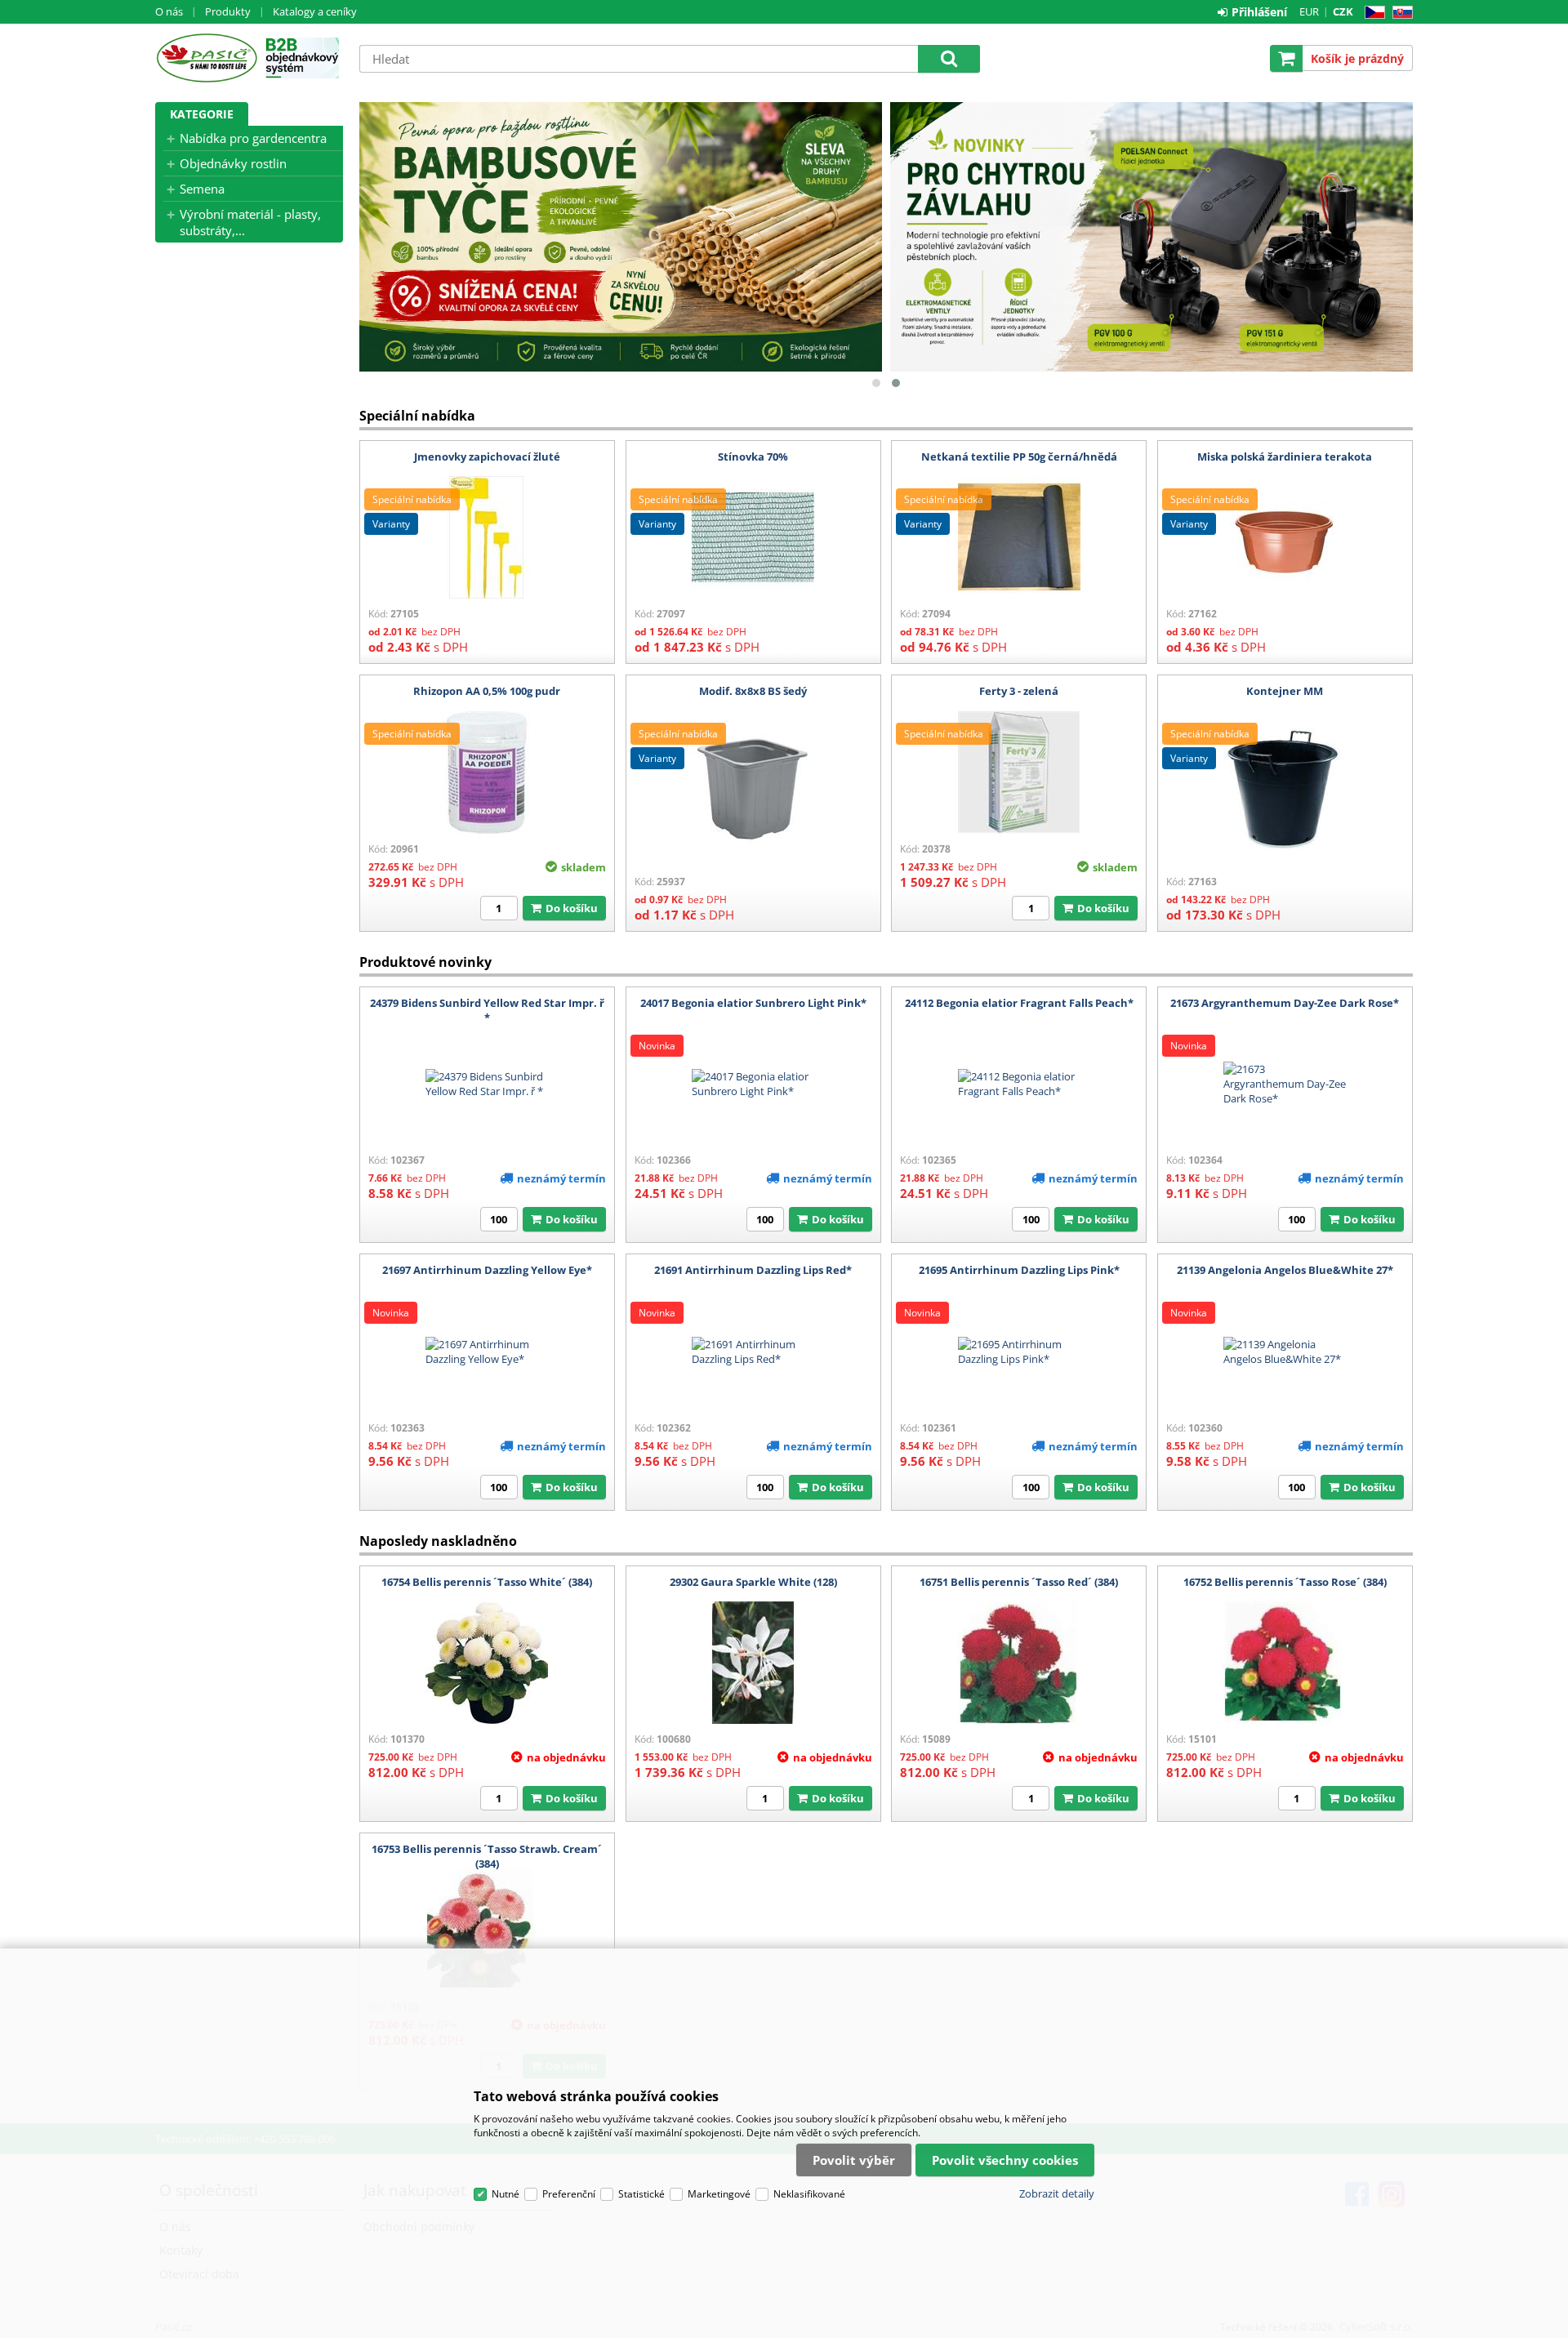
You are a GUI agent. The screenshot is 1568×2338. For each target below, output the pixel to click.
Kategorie (202, 114)
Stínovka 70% (753, 456)
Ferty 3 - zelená (1019, 691)
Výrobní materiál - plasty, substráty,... (250, 222)
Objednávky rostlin (233, 163)
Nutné (506, 2194)
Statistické (641, 2194)
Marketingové (719, 2194)
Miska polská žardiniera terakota (1285, 456)
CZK (1343, 11)
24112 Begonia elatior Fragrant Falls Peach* (1019, 1003)
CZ (1372, 13)
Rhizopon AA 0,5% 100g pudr (487, 691)
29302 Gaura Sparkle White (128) (753, 1582)
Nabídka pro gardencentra (253, 138)
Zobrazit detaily (1057, 2193)
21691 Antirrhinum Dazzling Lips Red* (753, 1270)
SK (1399, 13)
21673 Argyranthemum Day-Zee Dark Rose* (1285, 1003)
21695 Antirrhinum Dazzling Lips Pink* (1019, 1270)
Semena (202, 189)
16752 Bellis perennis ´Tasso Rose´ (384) (1285, 1582)
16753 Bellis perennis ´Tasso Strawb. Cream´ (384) (487, 1856)
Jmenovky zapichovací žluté (487, 456)
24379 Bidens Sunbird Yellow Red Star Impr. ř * (487, 1010)
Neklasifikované (809, 2194)
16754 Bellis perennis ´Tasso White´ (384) (487, 1582)
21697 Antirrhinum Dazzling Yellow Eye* (487, 1270)
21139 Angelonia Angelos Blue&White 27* (1285, 1270)
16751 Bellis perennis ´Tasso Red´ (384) (1019, 1582)
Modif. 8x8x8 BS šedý (753, 691)
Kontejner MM (1285, 691)
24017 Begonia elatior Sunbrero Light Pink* (753, 1003)
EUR (1309, 11)
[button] (876, 383)
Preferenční (569, 2194)
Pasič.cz (206, 58)
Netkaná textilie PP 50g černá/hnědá (1019, 456)
